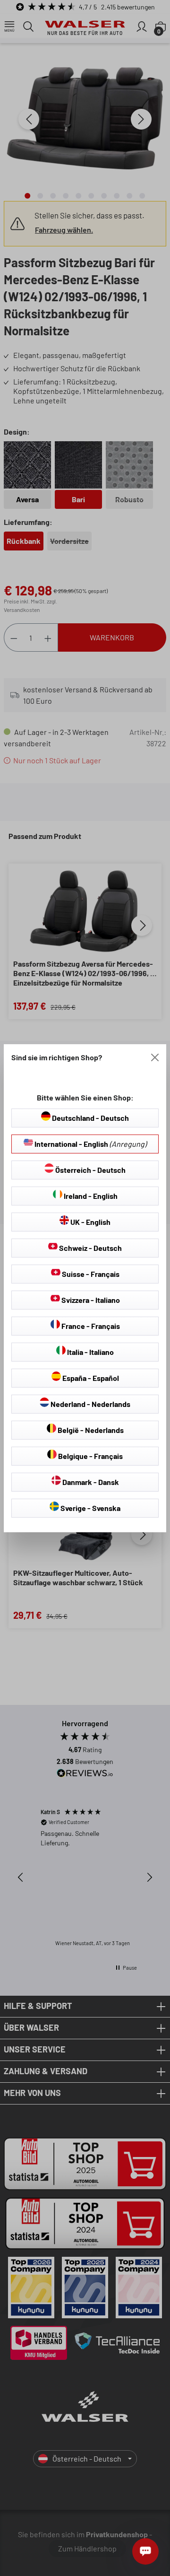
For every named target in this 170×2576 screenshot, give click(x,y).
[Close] (155, 1057)
